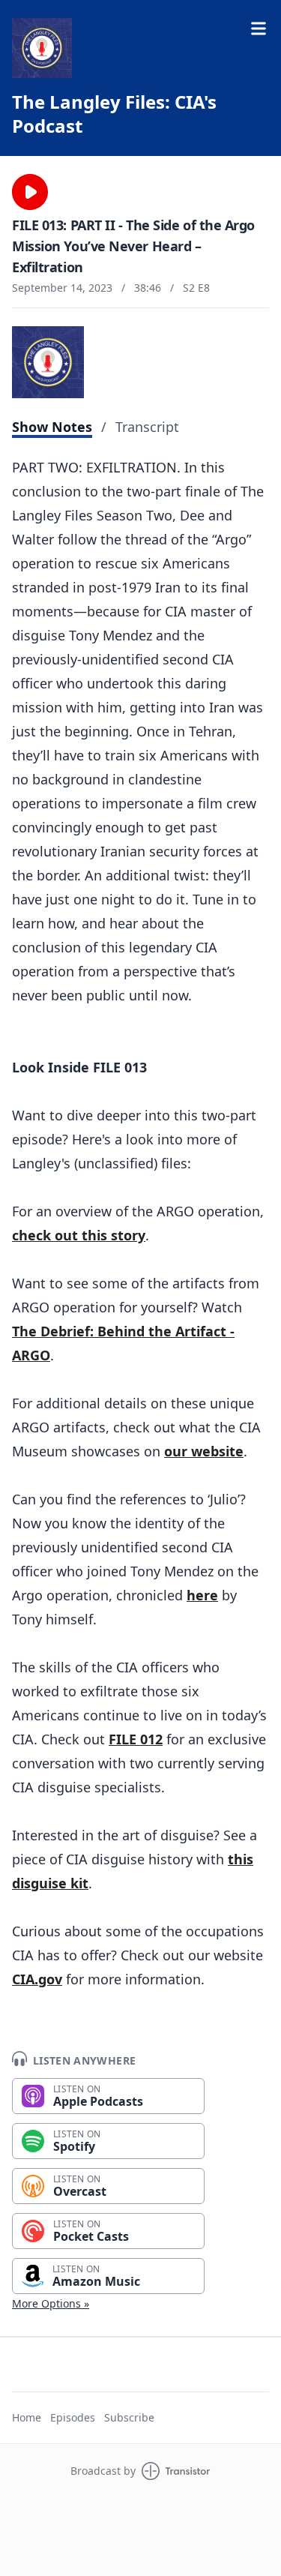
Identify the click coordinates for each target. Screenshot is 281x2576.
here (202, 1595)
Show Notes (52, 427)
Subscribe (129, 2417)
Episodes (73, 2417)
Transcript (147, 427)
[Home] (42, 48)
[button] (30, 192)
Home (27, 2417)
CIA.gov (37, 1979)
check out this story (79, 1235)
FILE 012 (136, 1739)
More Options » (51, 2303)
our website (204, 1451)
